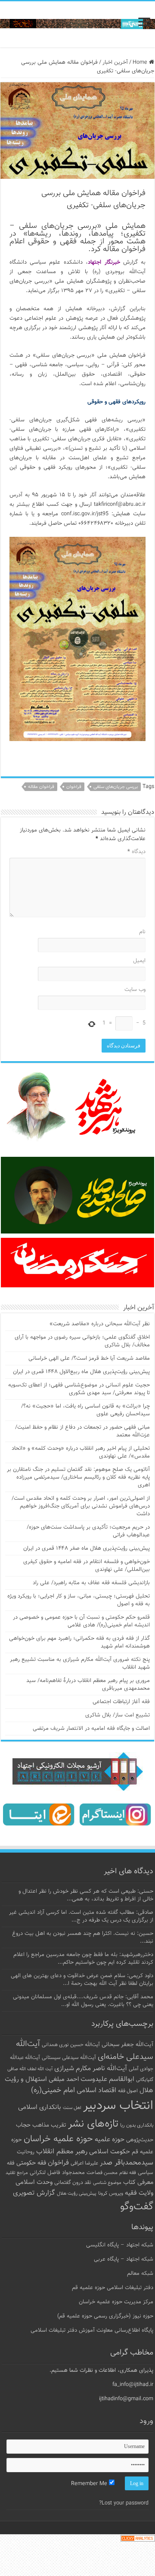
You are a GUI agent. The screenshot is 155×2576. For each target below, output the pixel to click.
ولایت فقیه (139, 2193)
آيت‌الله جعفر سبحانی (127, 2045)
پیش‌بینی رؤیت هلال (77, 2194)
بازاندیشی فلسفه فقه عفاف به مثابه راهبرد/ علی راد (91, 1583)
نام (142, 932)
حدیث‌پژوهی (140, 2140)
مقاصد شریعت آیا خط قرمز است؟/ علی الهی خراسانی (89, 1358)
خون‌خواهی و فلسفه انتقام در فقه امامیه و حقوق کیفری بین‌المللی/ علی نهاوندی (87, 1566)
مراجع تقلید (17, 2173)
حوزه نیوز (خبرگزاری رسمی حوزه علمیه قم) (105, 2316)
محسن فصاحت (102, 2173)
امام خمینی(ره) (53, 2090)
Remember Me (90, 2484)
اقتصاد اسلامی (96, 2091)
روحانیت (26, 2152)
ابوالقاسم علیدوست (107, 2079)
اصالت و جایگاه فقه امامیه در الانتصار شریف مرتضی (91, 1729)
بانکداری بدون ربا (137, 2125)
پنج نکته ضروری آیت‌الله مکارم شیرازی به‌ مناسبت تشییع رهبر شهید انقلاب (80, 1663)
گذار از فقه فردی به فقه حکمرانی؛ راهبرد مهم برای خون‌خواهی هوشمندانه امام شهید (79, 1642)
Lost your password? (124, 2503)
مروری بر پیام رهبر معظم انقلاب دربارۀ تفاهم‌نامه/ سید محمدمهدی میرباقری (88, 1685)
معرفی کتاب (138, 2182)
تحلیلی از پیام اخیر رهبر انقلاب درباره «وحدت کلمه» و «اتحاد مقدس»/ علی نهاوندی (81, 1452)
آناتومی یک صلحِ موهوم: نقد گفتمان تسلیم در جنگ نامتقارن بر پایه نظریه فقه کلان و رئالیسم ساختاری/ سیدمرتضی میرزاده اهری (78, 1477)
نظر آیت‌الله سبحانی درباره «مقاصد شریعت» (100, 1324)
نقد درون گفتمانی (73, 2183)
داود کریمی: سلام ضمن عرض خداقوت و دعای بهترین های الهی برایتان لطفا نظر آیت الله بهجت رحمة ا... (82, 1980)
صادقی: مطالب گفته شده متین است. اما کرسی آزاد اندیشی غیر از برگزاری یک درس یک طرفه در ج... (81, 1916)
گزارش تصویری (34, 2193)
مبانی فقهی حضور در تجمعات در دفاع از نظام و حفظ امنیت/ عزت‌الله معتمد (82, 1431)
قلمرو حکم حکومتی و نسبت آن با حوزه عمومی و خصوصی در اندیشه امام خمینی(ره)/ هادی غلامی (81, 1621)
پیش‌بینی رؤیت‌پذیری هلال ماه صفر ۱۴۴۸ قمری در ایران (87, 1548)
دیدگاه (136, 852)
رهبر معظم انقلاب (62, 2152)
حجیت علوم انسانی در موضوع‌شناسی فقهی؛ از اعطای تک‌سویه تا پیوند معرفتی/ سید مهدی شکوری (79, 1389)
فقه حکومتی (31, 2163)
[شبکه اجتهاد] (77, 24)
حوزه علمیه (110, 2140)
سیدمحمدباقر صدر (127, 2163)
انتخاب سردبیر (118, 2106)
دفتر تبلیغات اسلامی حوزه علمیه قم (113, 2288)
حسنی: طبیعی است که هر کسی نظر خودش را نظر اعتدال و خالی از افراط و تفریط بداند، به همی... (86, 1895)
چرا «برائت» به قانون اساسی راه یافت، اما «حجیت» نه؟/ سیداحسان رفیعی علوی (85, 1410)
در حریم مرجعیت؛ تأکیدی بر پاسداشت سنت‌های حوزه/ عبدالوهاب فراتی (88, 1531)
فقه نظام (128, 2173)
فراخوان (74, 787)
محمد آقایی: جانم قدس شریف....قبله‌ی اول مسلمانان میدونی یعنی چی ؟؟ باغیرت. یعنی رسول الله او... (83, 2001)
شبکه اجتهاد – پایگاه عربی (124, 2259)
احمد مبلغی (64, 2079)
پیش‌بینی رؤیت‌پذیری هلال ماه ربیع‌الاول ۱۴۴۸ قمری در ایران (81, 1372)
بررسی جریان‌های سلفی (116, 787)
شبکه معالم (140, 2274)
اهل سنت (72, 2108)
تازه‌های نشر (93, 2124)
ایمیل (139, 961)
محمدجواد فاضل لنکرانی (57, 2173)
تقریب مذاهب (49, 2125)
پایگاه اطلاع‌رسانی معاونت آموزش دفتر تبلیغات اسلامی (92, 2330)
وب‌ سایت (135, 990)
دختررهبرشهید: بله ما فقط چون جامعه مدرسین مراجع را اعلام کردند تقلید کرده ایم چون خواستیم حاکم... (83, 1959)
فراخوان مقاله (41, 787)
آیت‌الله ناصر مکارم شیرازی (91, 2069)
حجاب (23, 2125)
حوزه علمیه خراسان (58, 2139)
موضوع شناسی (107, 2183)
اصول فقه (128, 2091)
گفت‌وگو (137, 2207)
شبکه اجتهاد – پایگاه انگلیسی (120, 2245)
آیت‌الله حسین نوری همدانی (71, 2045)
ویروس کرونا (111, 2193)
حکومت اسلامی (110, 2152)
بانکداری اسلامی (40, 2107)
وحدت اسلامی (34, 2182)
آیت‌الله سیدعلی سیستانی (69, 2058)
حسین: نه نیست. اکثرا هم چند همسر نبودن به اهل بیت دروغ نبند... (83, 1937)
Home (141, 62)
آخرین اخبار (115, 62)
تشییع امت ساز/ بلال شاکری (118, 1715)
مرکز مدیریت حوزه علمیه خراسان (116, 2302)
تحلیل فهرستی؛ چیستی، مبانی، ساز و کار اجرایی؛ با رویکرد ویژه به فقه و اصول (79, 1600)
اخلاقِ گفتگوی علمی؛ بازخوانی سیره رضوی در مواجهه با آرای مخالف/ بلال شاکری (82, 1341)
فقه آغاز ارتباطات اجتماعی (121, 1702)
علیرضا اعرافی (84, 2163)
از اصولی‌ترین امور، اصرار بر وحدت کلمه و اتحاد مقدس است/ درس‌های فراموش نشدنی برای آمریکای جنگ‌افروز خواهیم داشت (81, 1506)
